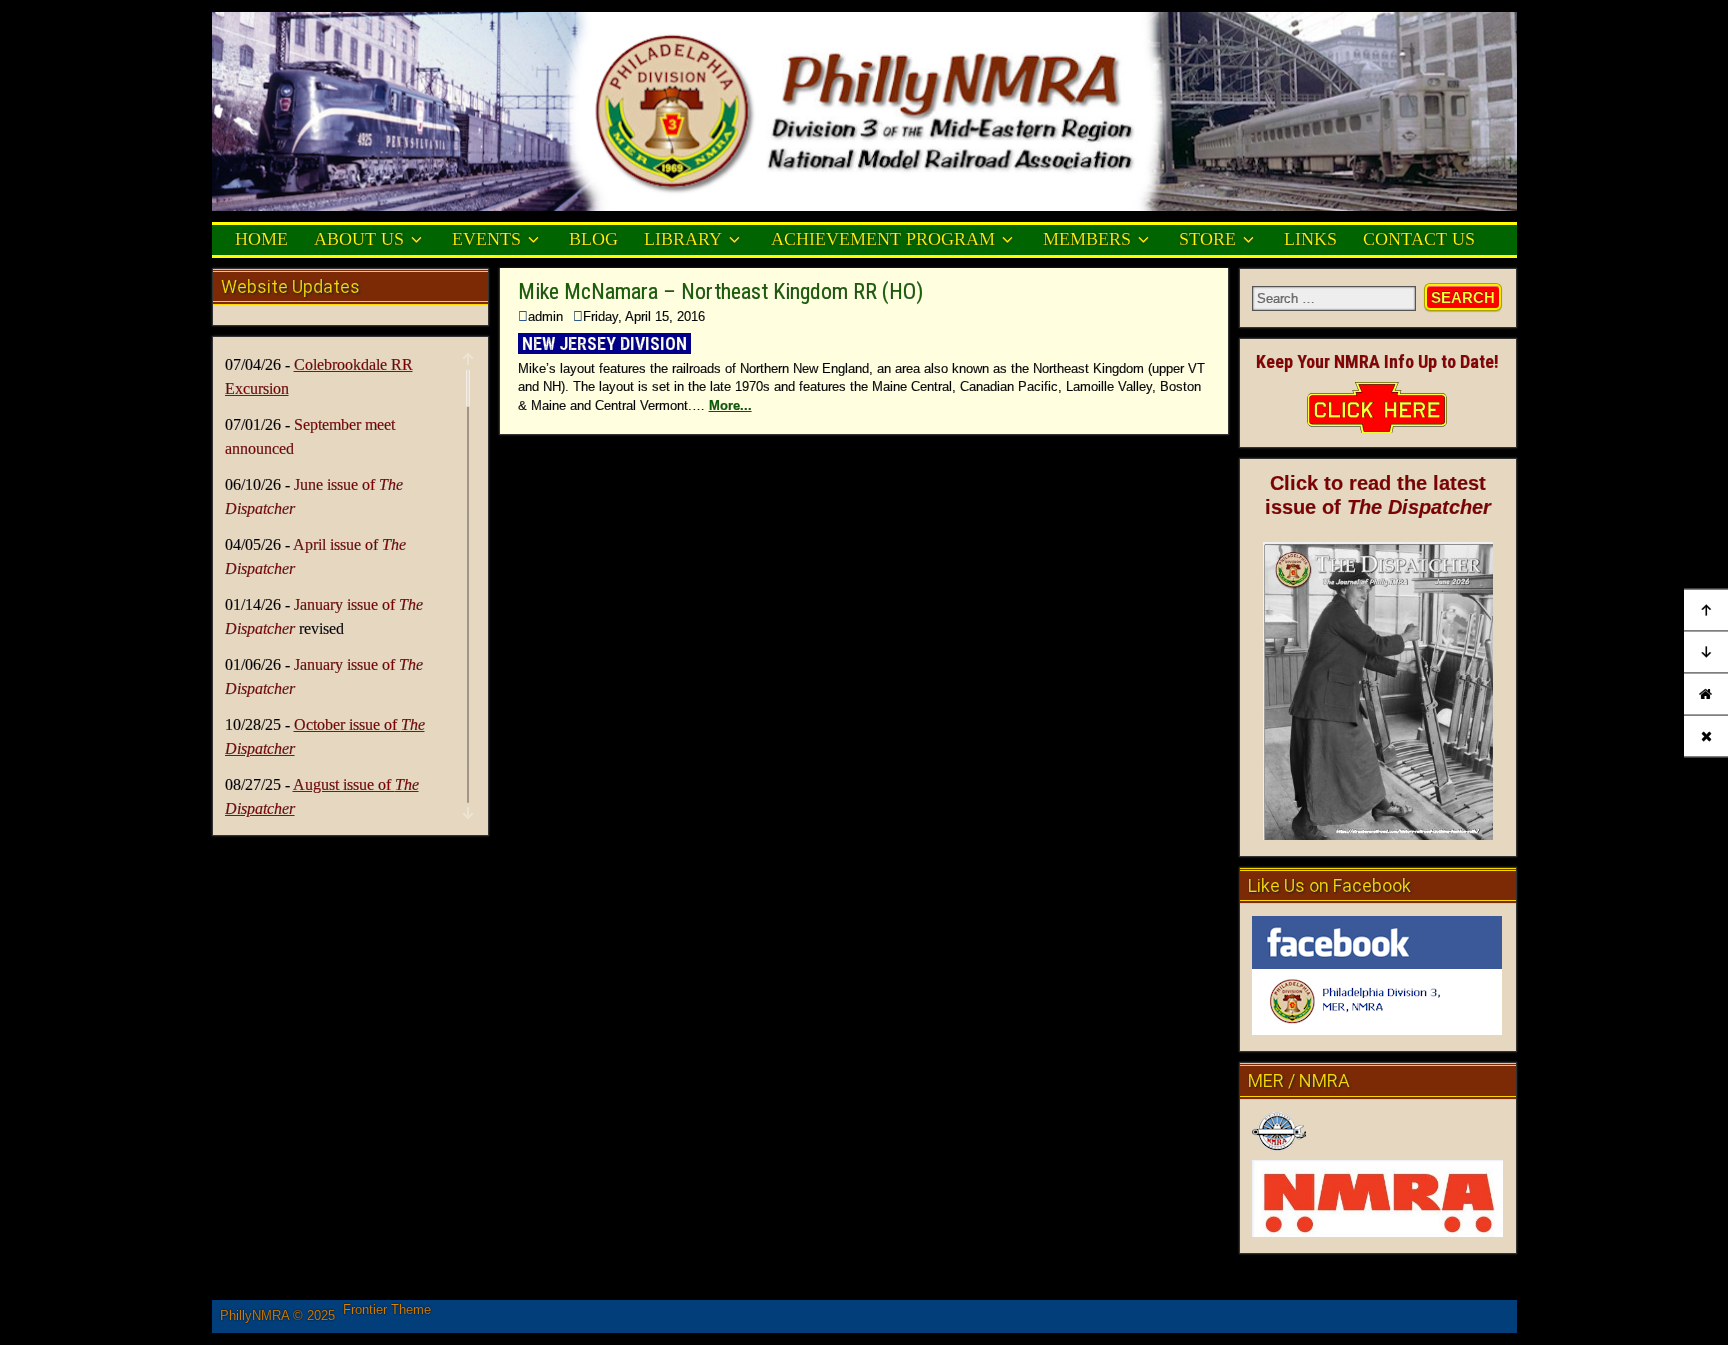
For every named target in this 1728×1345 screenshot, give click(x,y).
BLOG (593, 239)
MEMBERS (1087, 239)
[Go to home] (1706, 693)
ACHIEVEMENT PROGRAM (883, 239)
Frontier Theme (387, 1309)
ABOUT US (359, 239)
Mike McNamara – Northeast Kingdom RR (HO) (720, 291)
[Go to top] (1706, 609)
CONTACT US (1419, 239)
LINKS (1310, 239)
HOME (261, 239)
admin (545, 316)
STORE (1207, 239)
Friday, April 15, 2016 (644, 316)
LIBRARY (683, 239)
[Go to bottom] (1706, 652)
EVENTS (486, 239)
